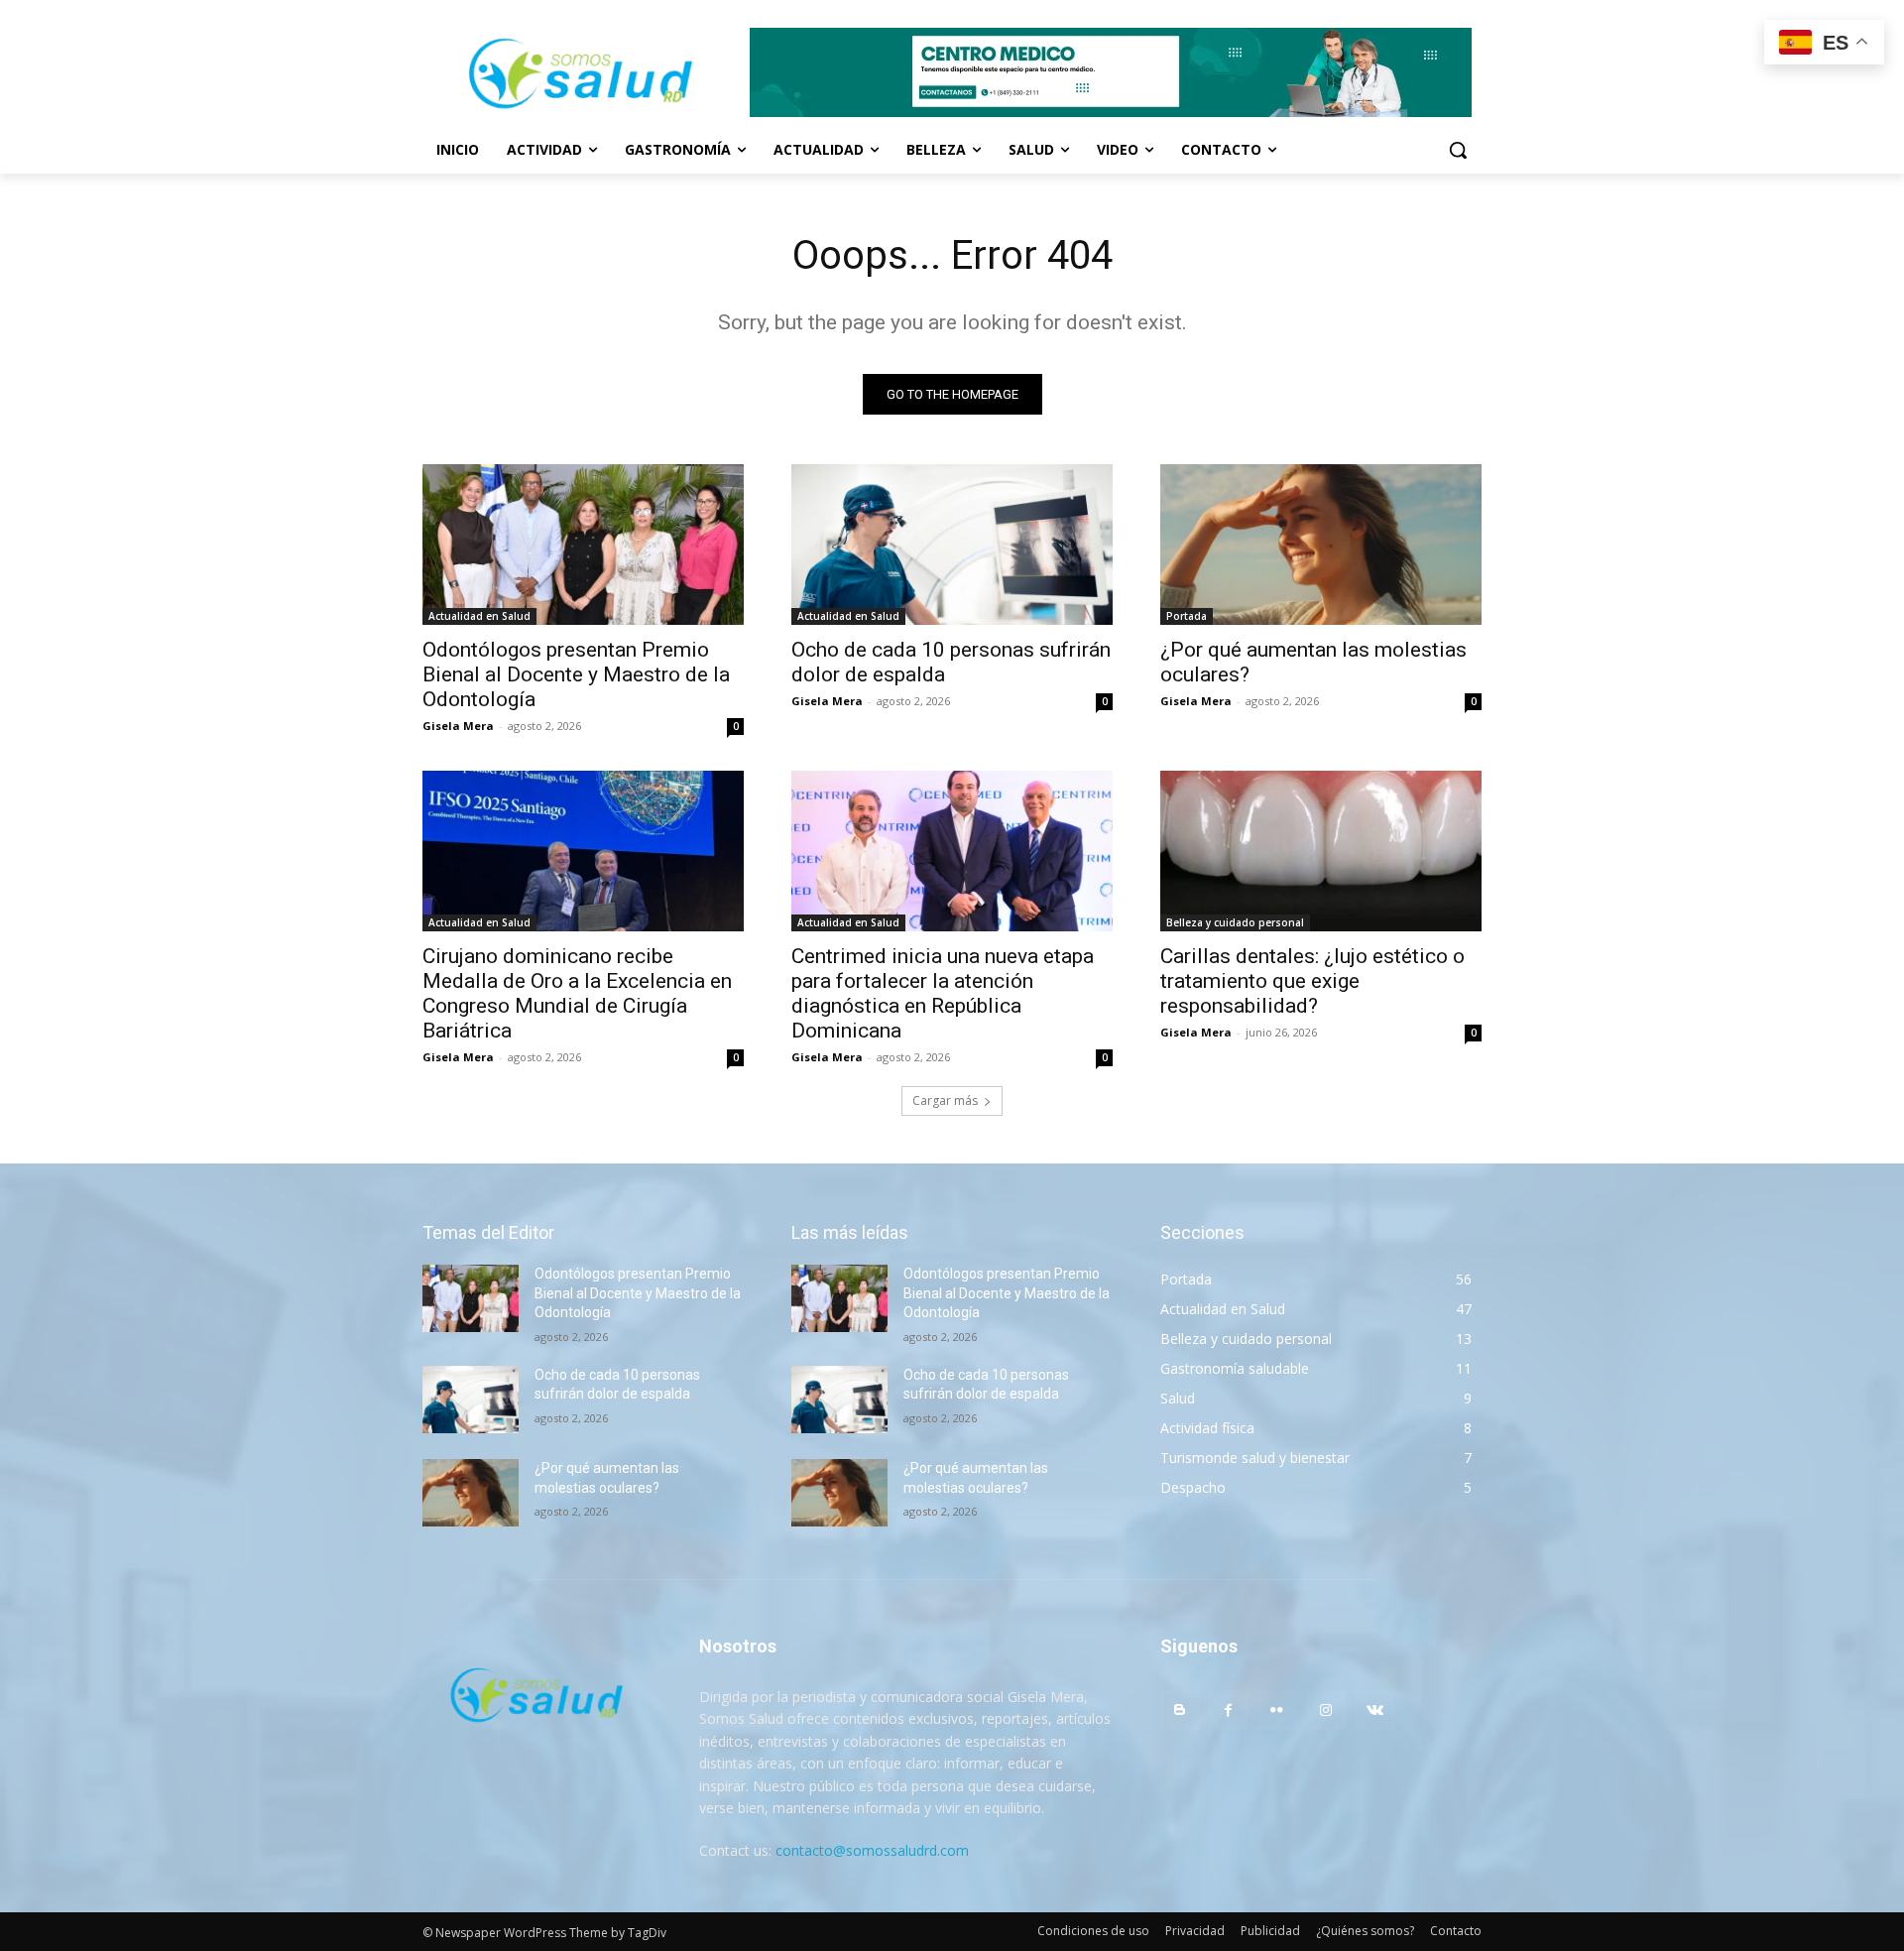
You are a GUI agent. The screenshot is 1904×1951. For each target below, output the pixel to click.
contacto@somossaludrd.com (872, 1850)
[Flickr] (1277, 1710)
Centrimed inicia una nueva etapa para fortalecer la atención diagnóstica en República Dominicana (943, 993)
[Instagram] (1326, 1710)
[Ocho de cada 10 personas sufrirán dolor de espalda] (952, 545)
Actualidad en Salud (479, 616)
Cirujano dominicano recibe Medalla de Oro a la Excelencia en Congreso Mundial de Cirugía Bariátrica (577, 993)
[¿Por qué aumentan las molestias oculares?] (1321, 545)
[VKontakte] (1375, 1710)
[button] (1458, 150)
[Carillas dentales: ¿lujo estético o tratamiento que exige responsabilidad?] (1321, 851)
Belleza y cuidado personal (1235, 922)
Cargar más (945, 1100)
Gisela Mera (458, 726)
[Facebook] (1228, 1710)
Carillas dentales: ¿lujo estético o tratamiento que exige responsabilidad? (1312, 981)
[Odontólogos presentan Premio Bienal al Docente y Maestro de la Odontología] (583, 545)
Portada (1187, 616)
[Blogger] (1180, 1710)
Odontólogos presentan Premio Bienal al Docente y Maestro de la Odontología (576, 674)
